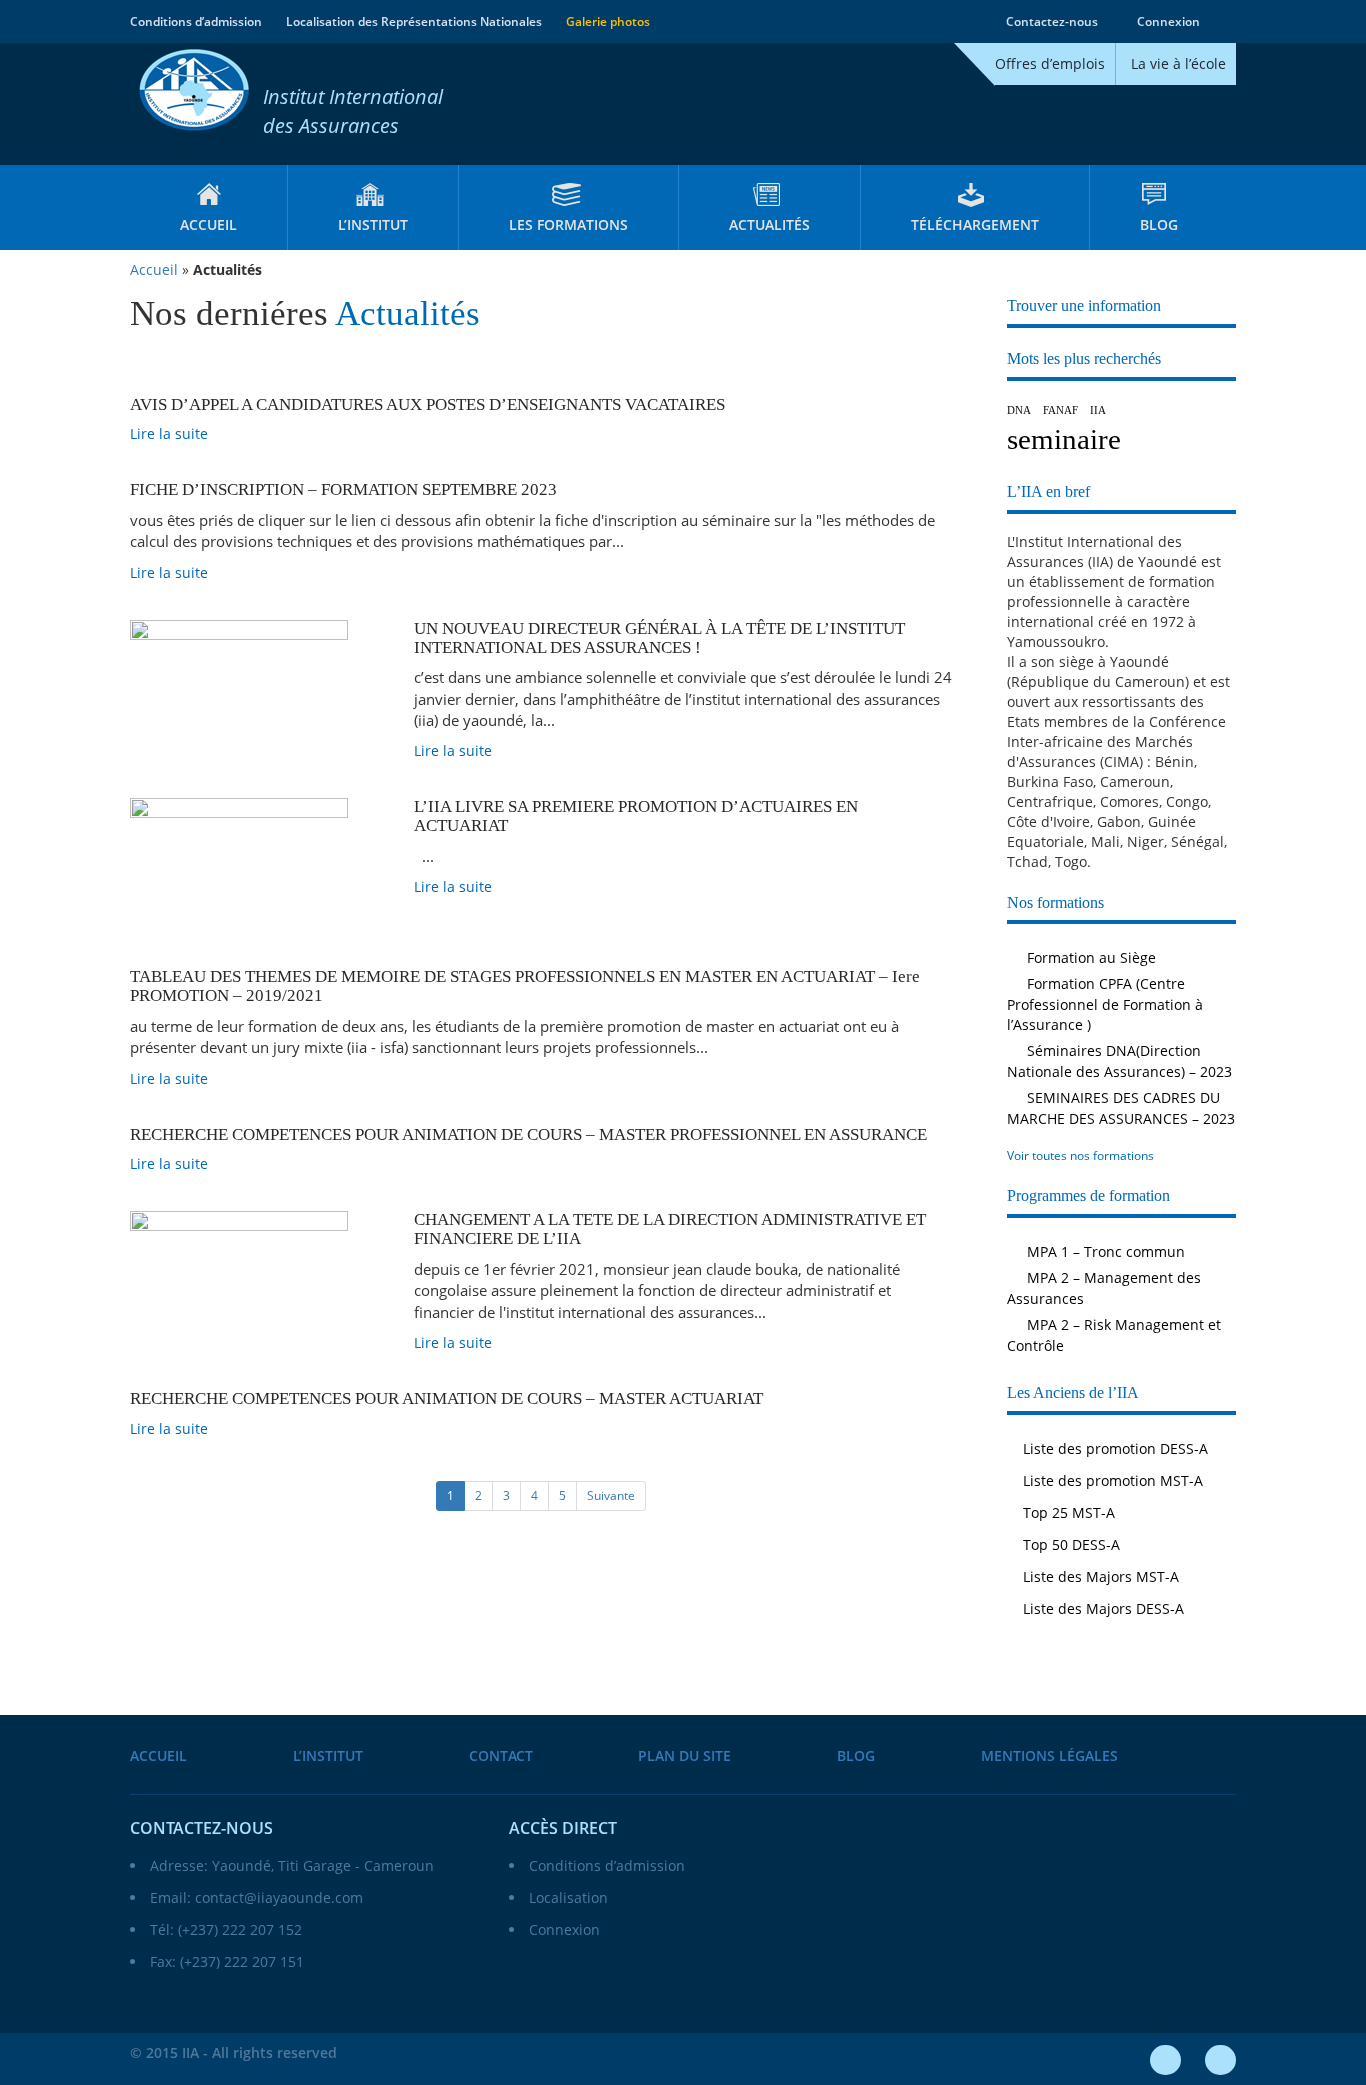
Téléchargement (975, 224)
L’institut (373, 224)
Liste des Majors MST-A (1101, 1576)
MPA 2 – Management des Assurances (1104, 1288)
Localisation (568, 1897)
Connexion (1167, 21)
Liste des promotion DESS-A (1115, 1448)
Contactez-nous (1050, 21)
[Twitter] (1220, 2060)
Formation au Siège (1089, 957)
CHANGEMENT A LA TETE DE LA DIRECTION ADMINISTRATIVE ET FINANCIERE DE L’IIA (670, 1229)
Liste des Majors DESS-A (1103, 1608)
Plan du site (684, 1755)
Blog (1159, 224)
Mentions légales (1049, 1755)
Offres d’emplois (1050, 63)
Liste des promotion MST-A (1113, 1480)
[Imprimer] (1230, 21)
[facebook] (1165, 2060)
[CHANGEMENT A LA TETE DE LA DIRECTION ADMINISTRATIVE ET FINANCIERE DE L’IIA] (257, 1282)
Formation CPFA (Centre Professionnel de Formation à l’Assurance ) (1105, 1004)
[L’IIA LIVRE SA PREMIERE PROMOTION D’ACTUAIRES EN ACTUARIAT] (257, 869)
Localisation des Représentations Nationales (414, 21)
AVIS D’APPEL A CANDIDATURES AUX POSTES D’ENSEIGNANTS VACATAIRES (427, 404)
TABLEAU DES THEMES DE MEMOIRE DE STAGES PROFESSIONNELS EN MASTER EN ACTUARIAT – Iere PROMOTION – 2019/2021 (525, 986)
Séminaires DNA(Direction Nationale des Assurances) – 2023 (1119, 1061)
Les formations (568, 224)
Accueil (208, 224)
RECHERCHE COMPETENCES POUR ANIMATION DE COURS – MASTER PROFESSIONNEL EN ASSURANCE (528, 1134)
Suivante (611, 1495)
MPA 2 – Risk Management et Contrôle (1114, 1335)
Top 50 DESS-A (1071, 1544)
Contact (501, 1755)
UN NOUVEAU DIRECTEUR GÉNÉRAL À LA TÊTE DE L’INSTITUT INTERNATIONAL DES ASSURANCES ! (659, 638)
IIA (1098, 410)
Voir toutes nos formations (1082, 1155)
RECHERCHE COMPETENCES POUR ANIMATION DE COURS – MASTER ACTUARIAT (446, 1398)
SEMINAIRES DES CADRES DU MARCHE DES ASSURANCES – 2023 (1121, 1108)
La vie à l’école (1178, 63)
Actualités (769, 224)
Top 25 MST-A (1069, 1512)
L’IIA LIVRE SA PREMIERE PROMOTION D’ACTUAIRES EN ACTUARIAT (636, 816)
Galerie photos (608, 21)
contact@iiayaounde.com (279, 1897)
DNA (1019, 410)
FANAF (1060, 410)
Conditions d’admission (196, 21)
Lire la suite (171, 433)
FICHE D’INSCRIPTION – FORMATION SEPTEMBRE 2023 (343, 489)
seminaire (1064, 439)
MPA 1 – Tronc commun (1104, 1251)
